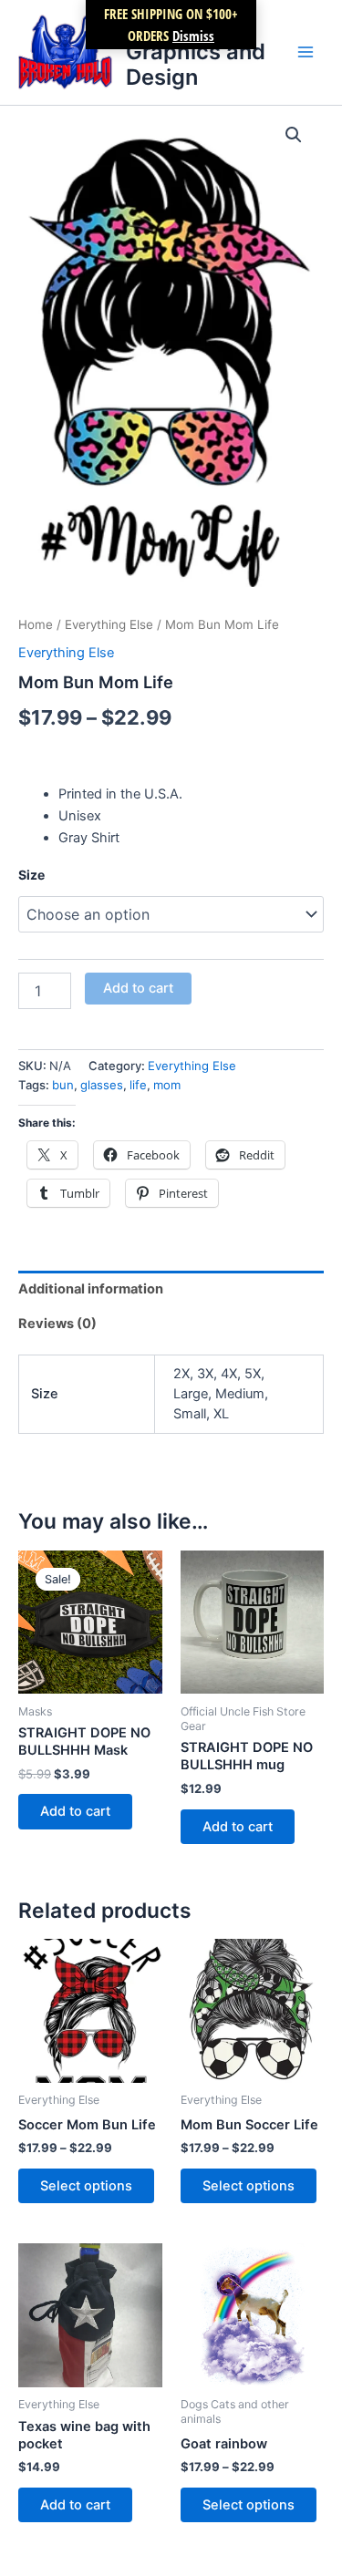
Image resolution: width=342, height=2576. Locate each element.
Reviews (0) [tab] (57, 1324)
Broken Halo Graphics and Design (196, 52)
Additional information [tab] (91, 1289)
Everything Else (109, 624)
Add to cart (138, 988)
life (138, 1085)
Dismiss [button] (193, 36)
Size (31, 875)
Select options (86, 2186)
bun (63, 1085)
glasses (102, 1085)
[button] (294, 135)
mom (167, 1085)
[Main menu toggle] (306, 52)
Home (36, 624)
